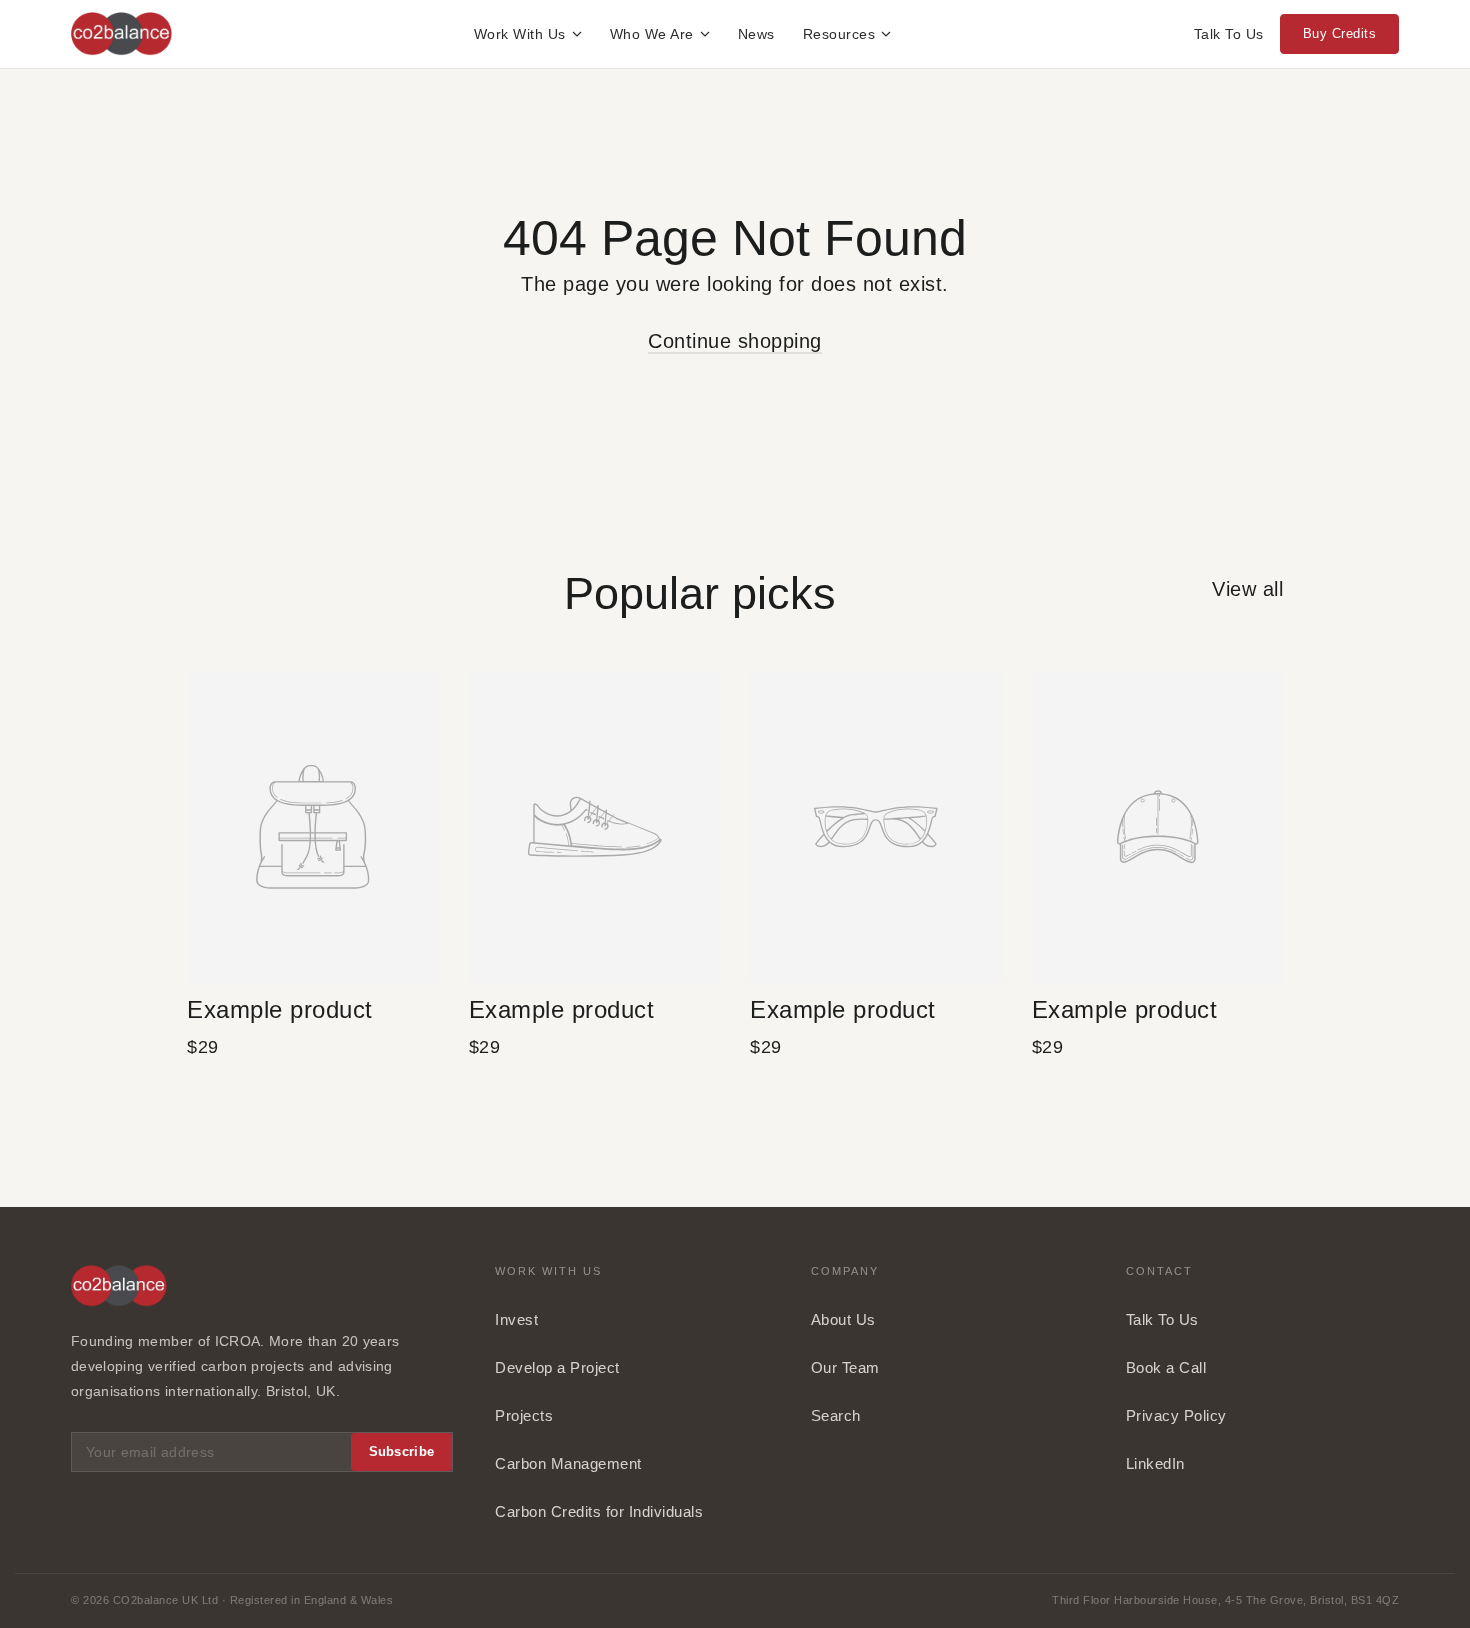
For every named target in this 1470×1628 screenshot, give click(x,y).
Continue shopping (735, 341)
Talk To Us (1229, 34)
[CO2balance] (121, 34)
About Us (843, 1319)
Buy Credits (1340, 33)
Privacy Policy (1176, 1415)
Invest (516, 1319)
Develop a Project (557, 1367)
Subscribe (402, 1451)
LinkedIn (1155, 1463)
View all (1247, 589)
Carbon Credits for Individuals (599, 1511)
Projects (524, 1415)
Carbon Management (568, 1463)
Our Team (845, 1367)
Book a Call (1166, 1367)
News (756, 34)
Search (836, 1415)
